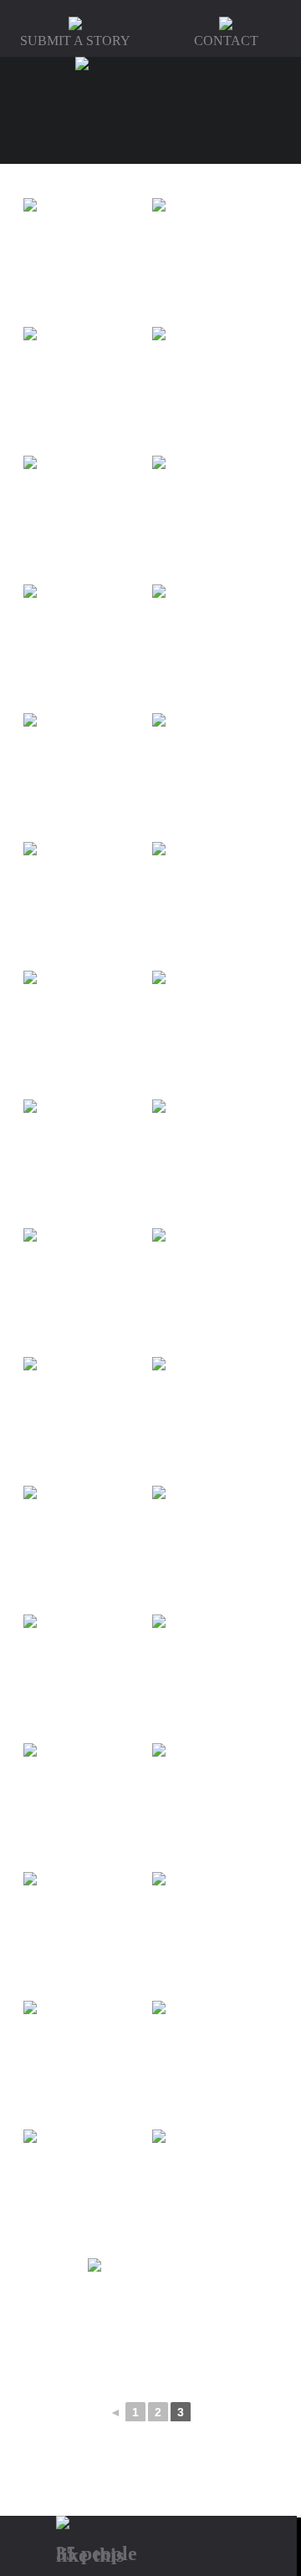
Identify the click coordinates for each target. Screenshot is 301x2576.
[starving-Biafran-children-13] (86, 1162)
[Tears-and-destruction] (215, 1548)
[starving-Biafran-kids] (86, 1420)
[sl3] (215, 261)
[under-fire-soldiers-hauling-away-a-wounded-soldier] (215, 1806)
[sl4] (215, 390)
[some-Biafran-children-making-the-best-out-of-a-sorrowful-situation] (86, 905)
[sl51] (86, 647)
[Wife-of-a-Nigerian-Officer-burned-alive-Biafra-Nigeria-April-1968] (86, 2192)
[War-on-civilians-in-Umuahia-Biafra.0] (215, 2063)
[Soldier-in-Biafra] (215, 776)
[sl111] (215, 647)
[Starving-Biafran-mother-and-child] (215, 1291)
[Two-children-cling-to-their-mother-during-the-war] (86, 1806)
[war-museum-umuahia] (86, 2063)
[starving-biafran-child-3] (215, 905)
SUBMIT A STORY (75, 41)
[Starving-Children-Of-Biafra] (215, 1420)
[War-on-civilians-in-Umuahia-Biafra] (215, 2192)
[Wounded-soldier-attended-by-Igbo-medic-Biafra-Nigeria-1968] (150, 2321)
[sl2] (86, 261)
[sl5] (86, 518)
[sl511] (86, 776)
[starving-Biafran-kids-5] (215, 1162)
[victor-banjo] (86, 1935)
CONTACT (226, 41)
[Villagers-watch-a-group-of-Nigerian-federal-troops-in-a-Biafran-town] (215, 1935)
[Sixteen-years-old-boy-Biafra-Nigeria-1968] (86, 390)
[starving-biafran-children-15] (215, 1033)
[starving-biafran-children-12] (86, 1033)
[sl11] (215, 518)
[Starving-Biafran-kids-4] (86, 1291)
